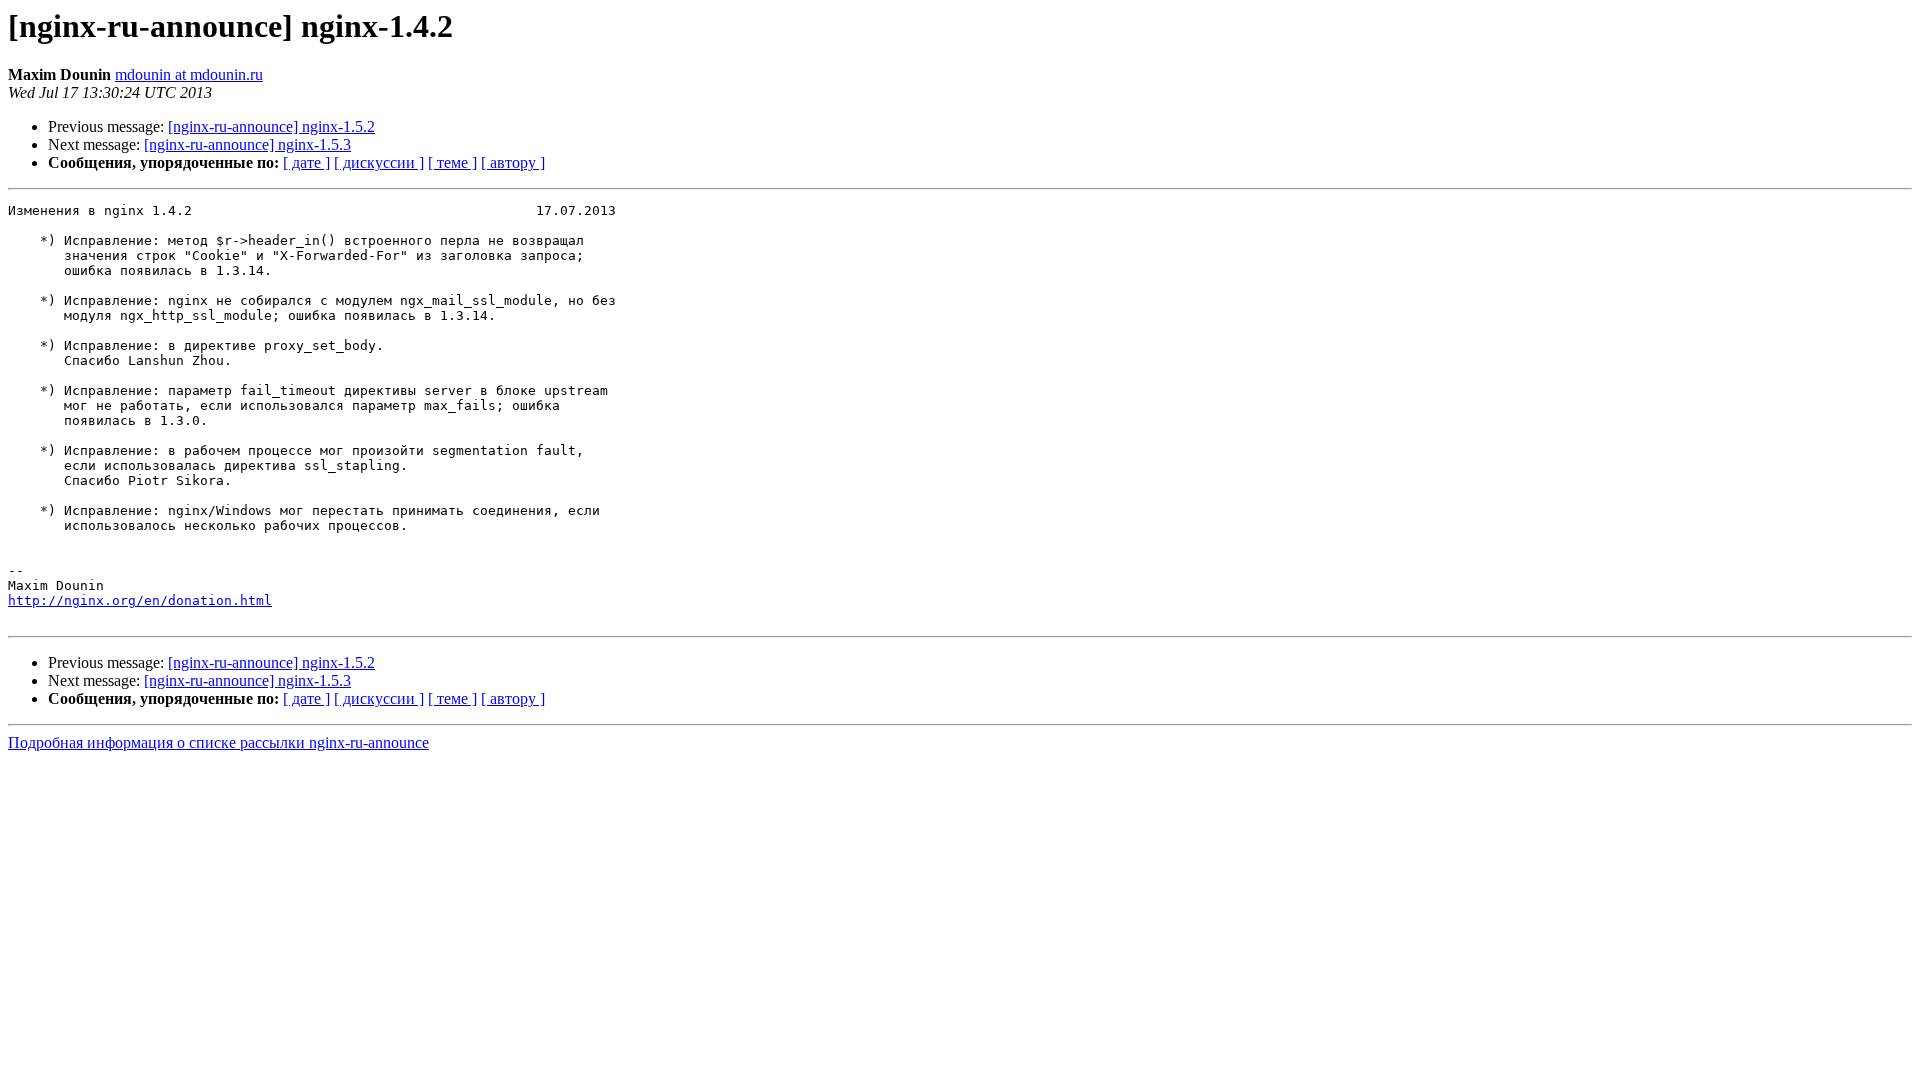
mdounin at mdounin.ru (189, 74)
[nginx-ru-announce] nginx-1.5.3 (247, 144)
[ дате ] (306, 162)
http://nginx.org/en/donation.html (140, 600)
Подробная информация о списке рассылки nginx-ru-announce (218, 742)
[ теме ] (452, 162)
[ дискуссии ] (379, 162)
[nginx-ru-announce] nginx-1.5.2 (271, 126)
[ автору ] (513, 162)
